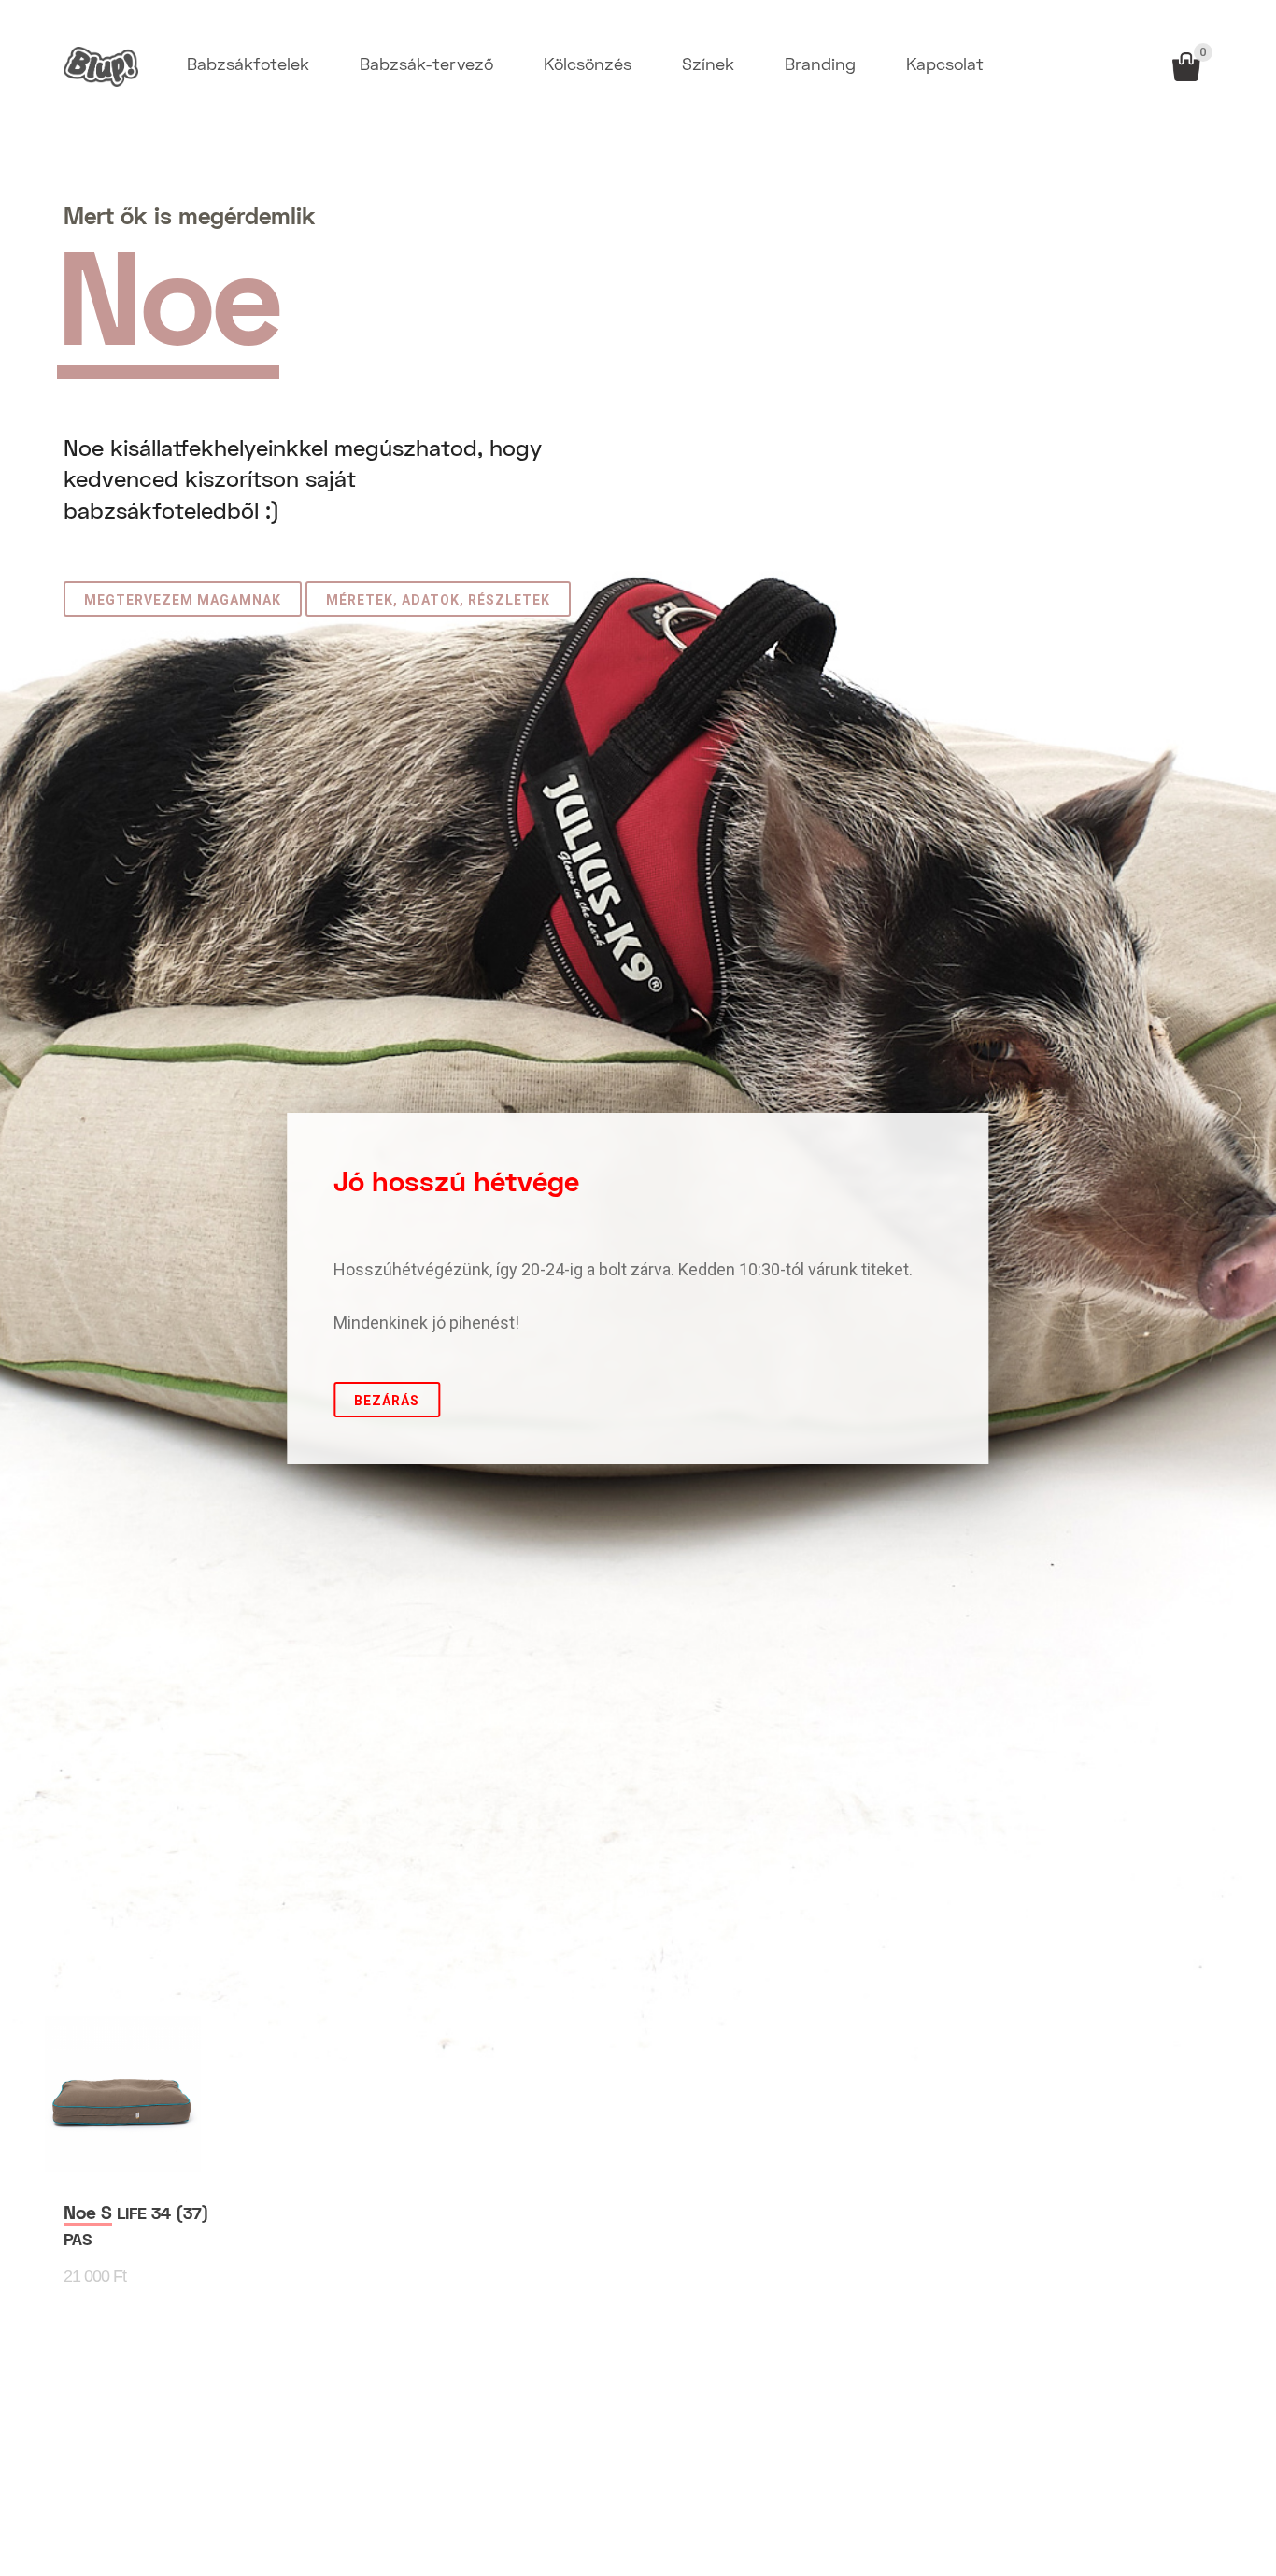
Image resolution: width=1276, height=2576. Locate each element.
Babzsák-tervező (426, 66)
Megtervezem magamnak (183, 600)
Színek (708, 66)
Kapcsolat (945, 66)
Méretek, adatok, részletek (438, 600)
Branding (820, 66)
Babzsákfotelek (248, 66)
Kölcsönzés (588, 66)
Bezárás (387, 1401)
